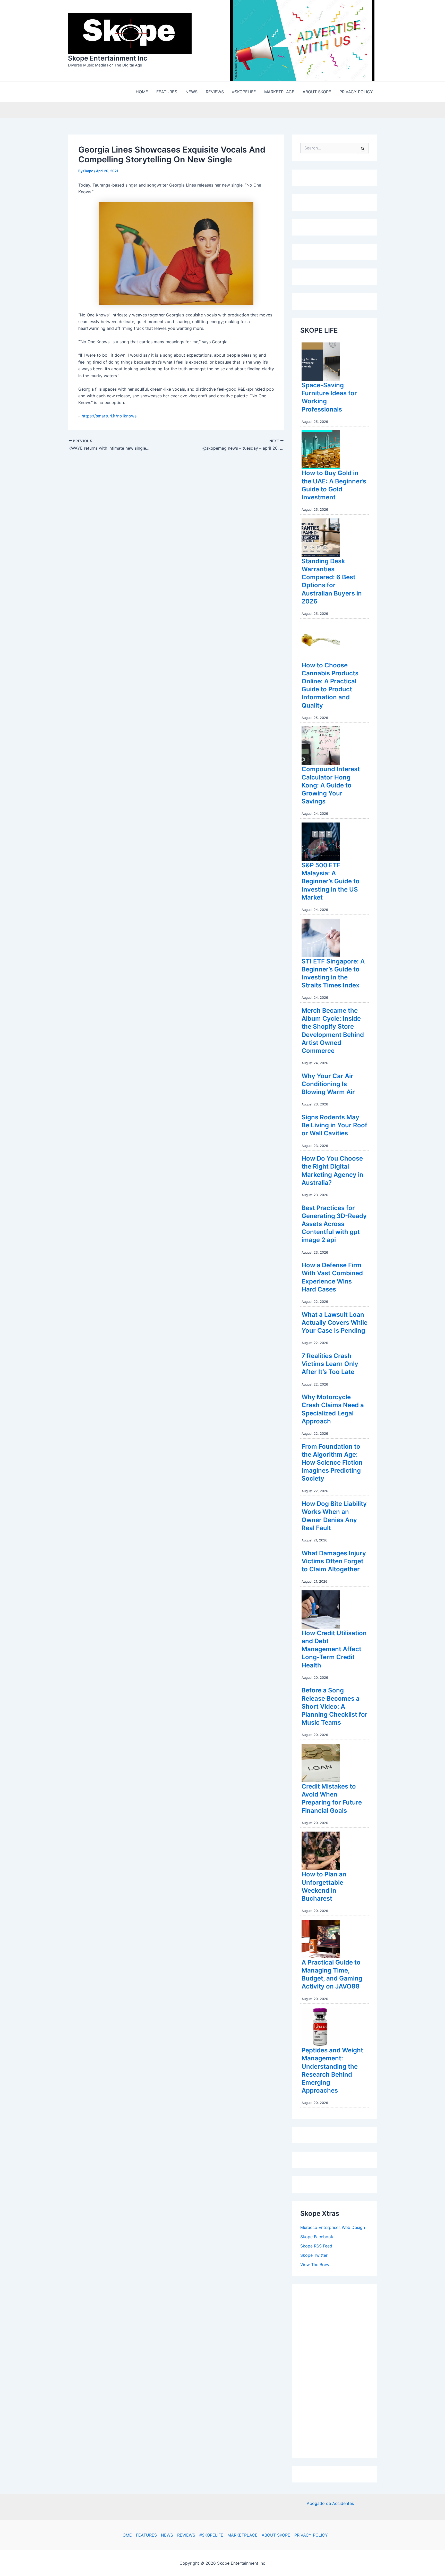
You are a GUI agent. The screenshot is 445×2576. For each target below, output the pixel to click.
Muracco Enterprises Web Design (333, 2229)
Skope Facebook (317, 2238)
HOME (126, 2535)
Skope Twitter (314, 2256)
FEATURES (146, 2535)
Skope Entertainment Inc (108, 59)
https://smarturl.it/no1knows (109, 417)
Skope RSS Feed (316, 2247)
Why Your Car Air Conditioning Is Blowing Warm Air (328, 1085)
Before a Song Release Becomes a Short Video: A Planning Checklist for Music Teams (335, 1708)
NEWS (167, 2535)
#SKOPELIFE (211, 2535)
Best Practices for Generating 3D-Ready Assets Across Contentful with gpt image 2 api (334, 1225)
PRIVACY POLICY (311, 2535)
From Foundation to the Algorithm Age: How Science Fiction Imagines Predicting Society (332, 1464)
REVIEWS (186, 2535)
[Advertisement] (339, 2371)
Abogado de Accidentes (330, 2504)
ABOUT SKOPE (276, 2535)
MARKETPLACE (242, 2535)
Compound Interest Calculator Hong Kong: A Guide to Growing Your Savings (331, 786)
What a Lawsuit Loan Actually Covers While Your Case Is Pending (335, 1324)
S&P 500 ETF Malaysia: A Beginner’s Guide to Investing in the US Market (331, 883)
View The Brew (315, 2266)
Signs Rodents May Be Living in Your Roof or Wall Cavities (334, 1126)
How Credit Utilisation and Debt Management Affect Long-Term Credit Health (334, 1650)
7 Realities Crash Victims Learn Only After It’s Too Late (330, 1365)
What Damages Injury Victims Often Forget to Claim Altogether (334, 1562)
